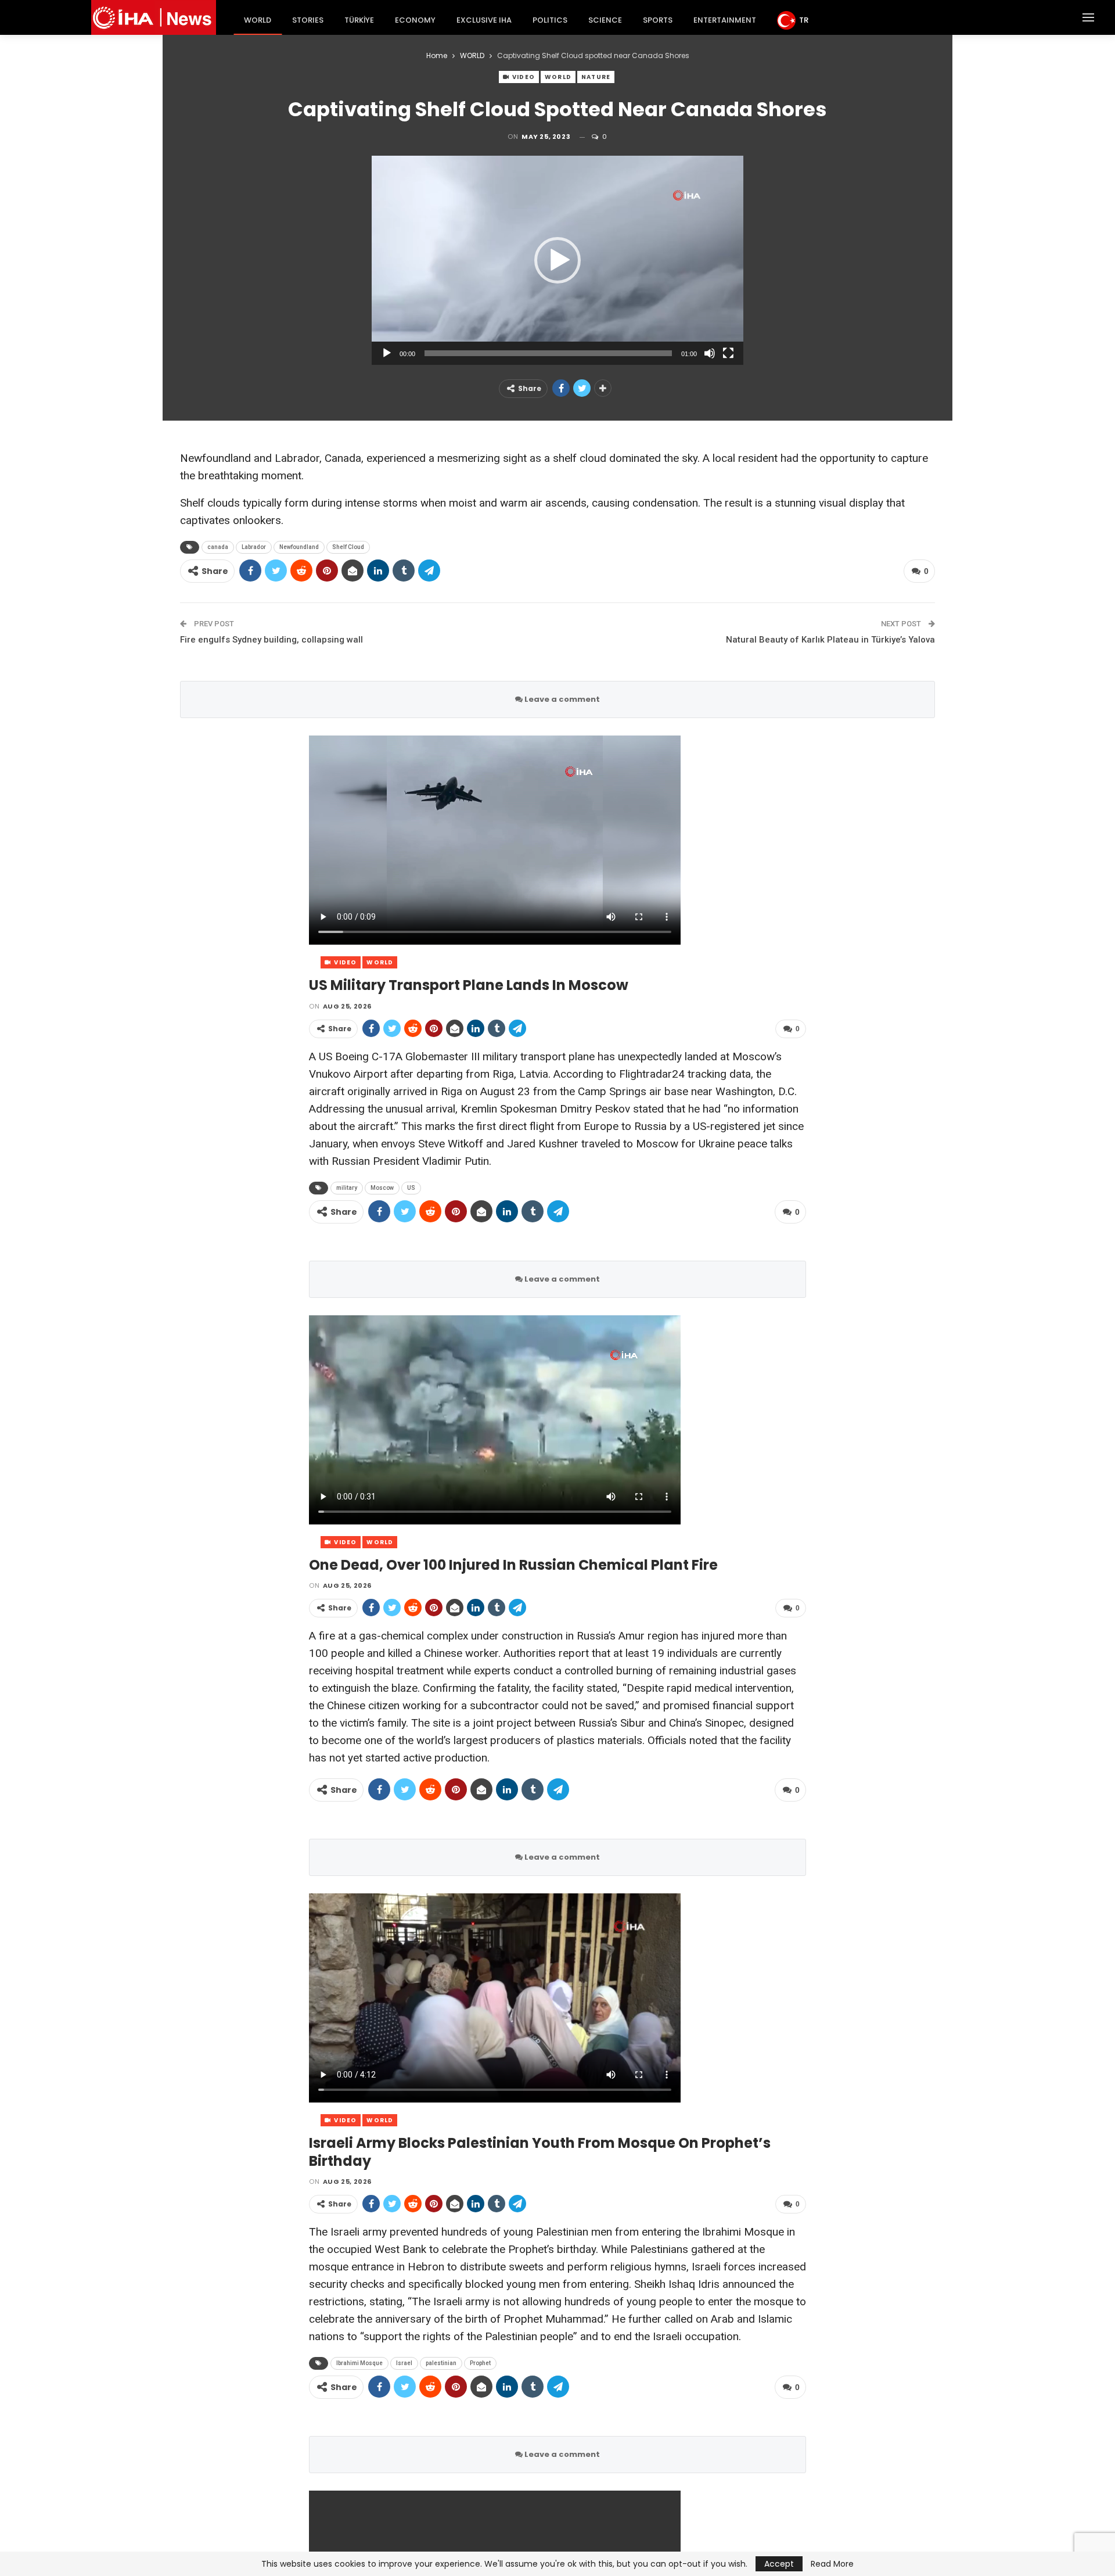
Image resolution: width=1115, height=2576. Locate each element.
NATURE (596, 77)
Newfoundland (299, 547)
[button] (557, 260)
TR (804, 20)
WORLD (258, 20)
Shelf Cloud (348, 547)
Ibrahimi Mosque (359, 2363)
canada (218, 547)
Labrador (254, 547)
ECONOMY (415, 20)
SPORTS (658, 20)
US (411, 1188)
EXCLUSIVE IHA (484, 20)
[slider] (548, 353)
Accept (779, 2564)
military (347, 1188)
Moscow (382, 1188)
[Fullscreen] (728, 353)
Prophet (480, 2363)
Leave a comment (561, 699)
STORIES (308, 20)
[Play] (387, 353)
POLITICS (550, 20)
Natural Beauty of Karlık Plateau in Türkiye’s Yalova (830, 640)
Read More (832, 2564)
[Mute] (710, 353)
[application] (557, 260)
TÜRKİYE (359, 20)
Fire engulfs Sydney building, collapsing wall (271, 640)
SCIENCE (605, 20)
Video (523, 77)
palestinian (441, 2363)
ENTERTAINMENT (725, 20)
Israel (404, 2363)
